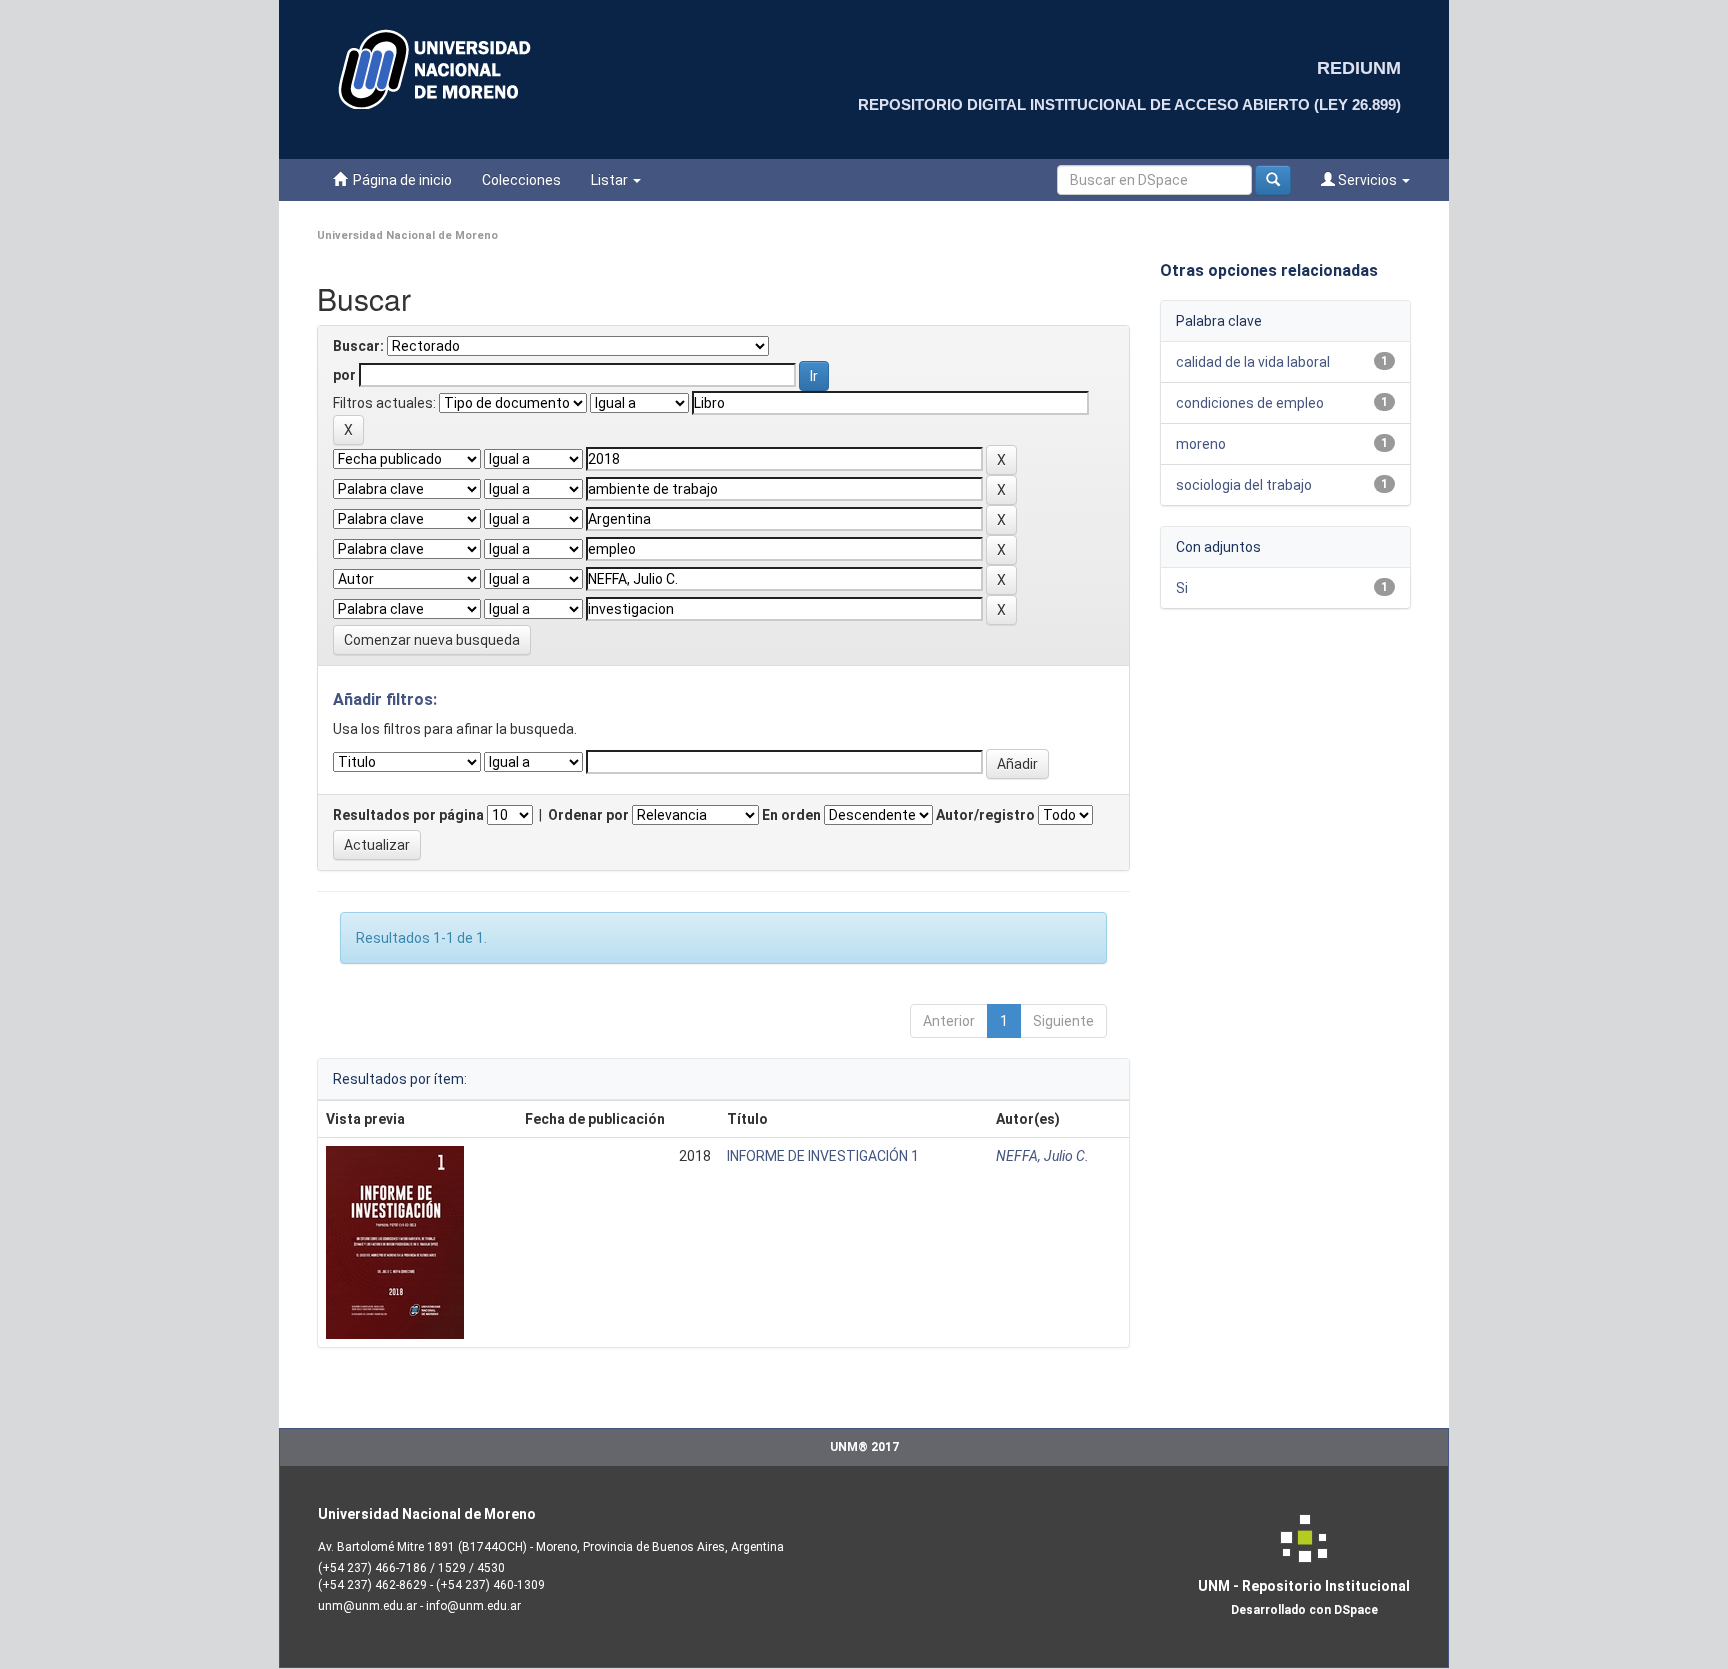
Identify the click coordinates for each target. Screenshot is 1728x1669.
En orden (791, 815)
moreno (1201, 444)
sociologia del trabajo (1244, 485)
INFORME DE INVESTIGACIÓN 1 (823, 1156)
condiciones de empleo (1250, 403)
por (344, 375)
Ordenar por (588, 815)
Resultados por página (408, 815)
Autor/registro (985, 815)
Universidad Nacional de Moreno (407, 235)
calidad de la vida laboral (1253, 362)
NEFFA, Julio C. (1042, 1156)
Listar (611, 180)
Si (1182, 588)
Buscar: (358, 346)
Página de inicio (399, 180)
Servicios (1367, 180)
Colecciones (521, 180)
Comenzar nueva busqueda (432, 640)
